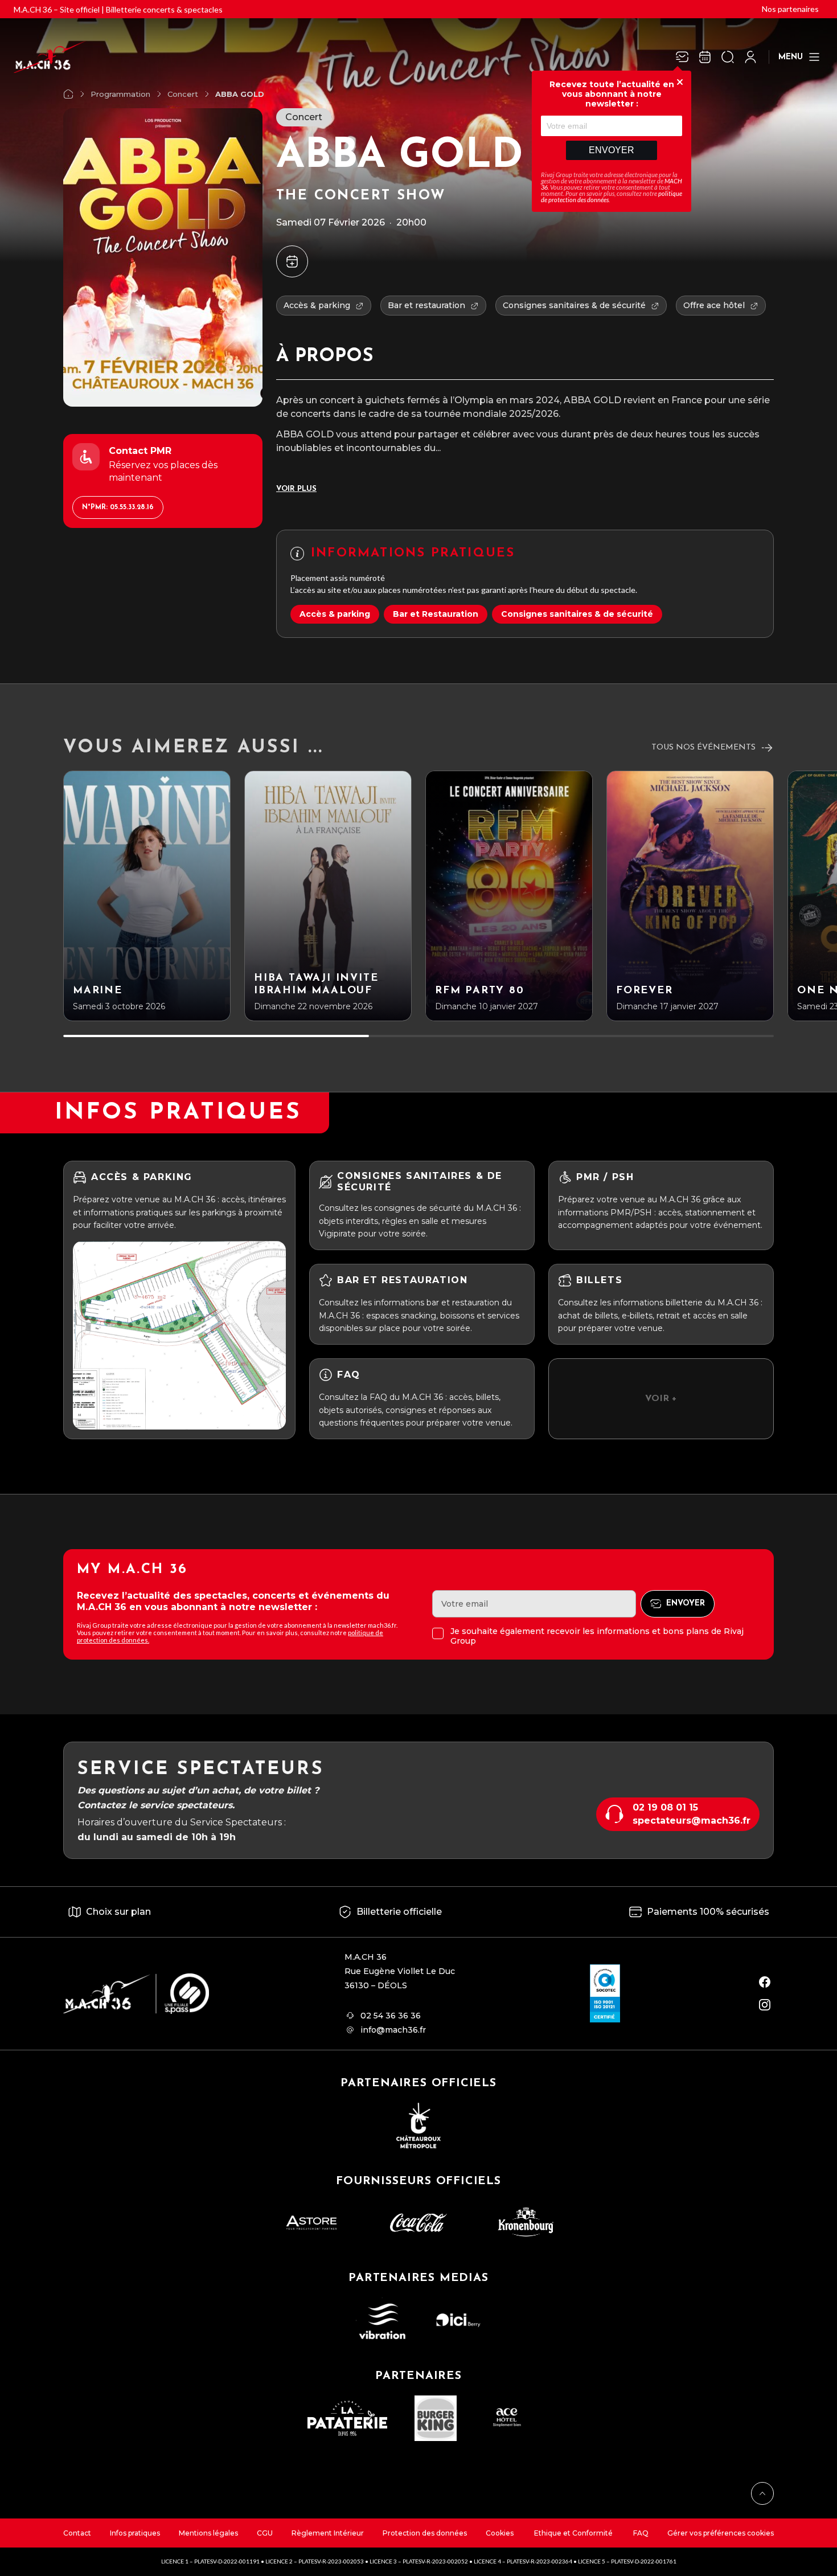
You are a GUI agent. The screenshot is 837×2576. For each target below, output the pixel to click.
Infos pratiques (135, 2533)
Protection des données (425, 2533)
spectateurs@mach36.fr (692, 1821)
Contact (77, 2533)
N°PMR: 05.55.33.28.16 (118, 507)
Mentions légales (208, 2533)
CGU (265, 2533)
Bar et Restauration (436, 614)
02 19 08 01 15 (665, 1807)
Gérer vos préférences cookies (721, 2533)
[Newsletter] (682, 57)
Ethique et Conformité (573, 2533)
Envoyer (612, 150)
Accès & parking (335, 614)
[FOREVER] (690, 896)
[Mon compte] (750, 57)
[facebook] (765, 1982)
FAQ (641, 2533)
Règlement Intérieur (328, 2533)
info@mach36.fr (393, 2030)
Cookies (500, 2533)
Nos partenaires (790, 9)
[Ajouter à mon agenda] (292, 261)
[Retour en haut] (762, 2493)
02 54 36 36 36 (391, 2016)
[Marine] (147, 896)
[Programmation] (705, 57)
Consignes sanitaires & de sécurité (577, 614)
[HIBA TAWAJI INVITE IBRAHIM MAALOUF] (328, 896)
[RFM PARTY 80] (509, 896)
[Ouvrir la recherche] (728, 57)
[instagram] (765, 2005)
